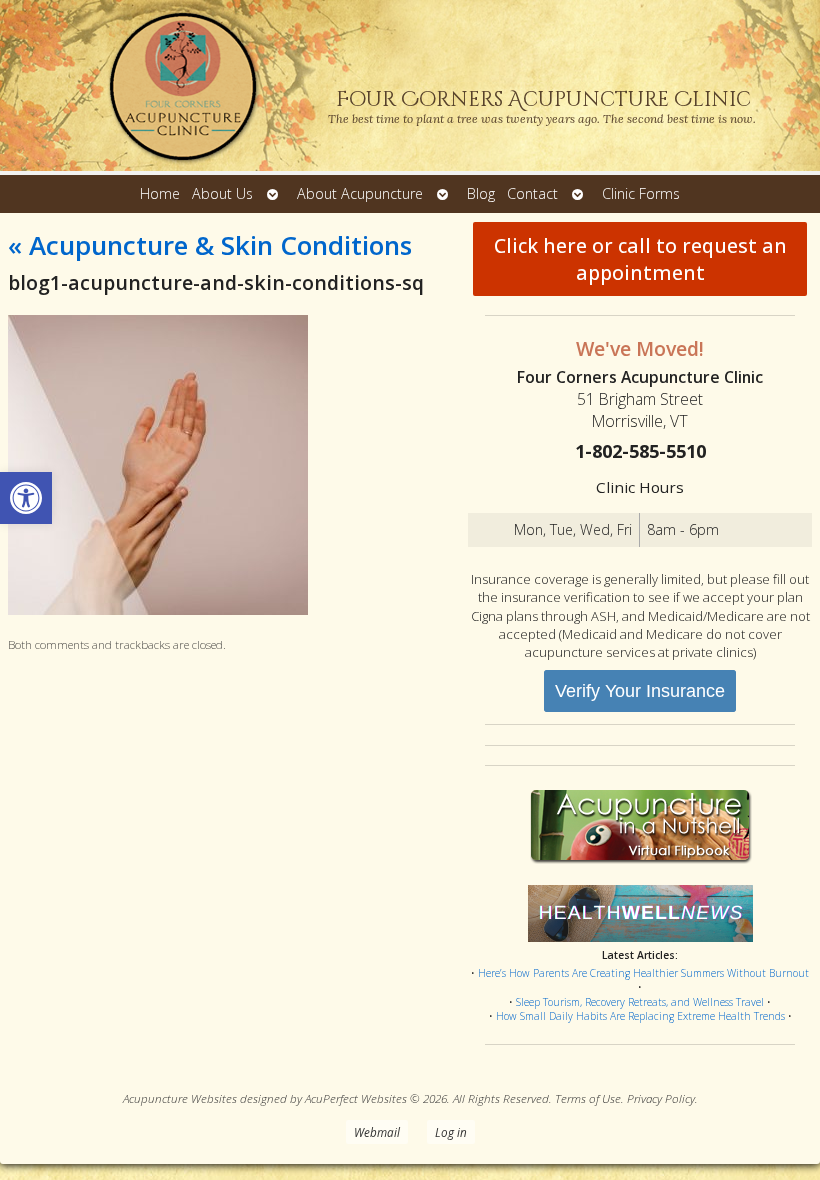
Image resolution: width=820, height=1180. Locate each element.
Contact (532, 193)
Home (160, 193)
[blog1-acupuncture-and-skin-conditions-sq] (158, 610)
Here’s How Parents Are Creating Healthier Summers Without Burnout (643, 973)
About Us (222, 193)
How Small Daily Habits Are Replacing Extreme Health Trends (640, 1016)
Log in (451, 1132)
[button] (26, 498)
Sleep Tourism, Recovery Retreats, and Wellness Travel (640, 1002)
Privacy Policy (661, 1098)
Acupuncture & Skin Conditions (210, 245)
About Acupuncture (360, 193)
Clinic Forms (641, 193)
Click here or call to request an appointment (640, 259)
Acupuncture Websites (180, 1098)
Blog (481, 193)
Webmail (377, 1132)
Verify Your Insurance (640, 691)
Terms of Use (588, 1098)
